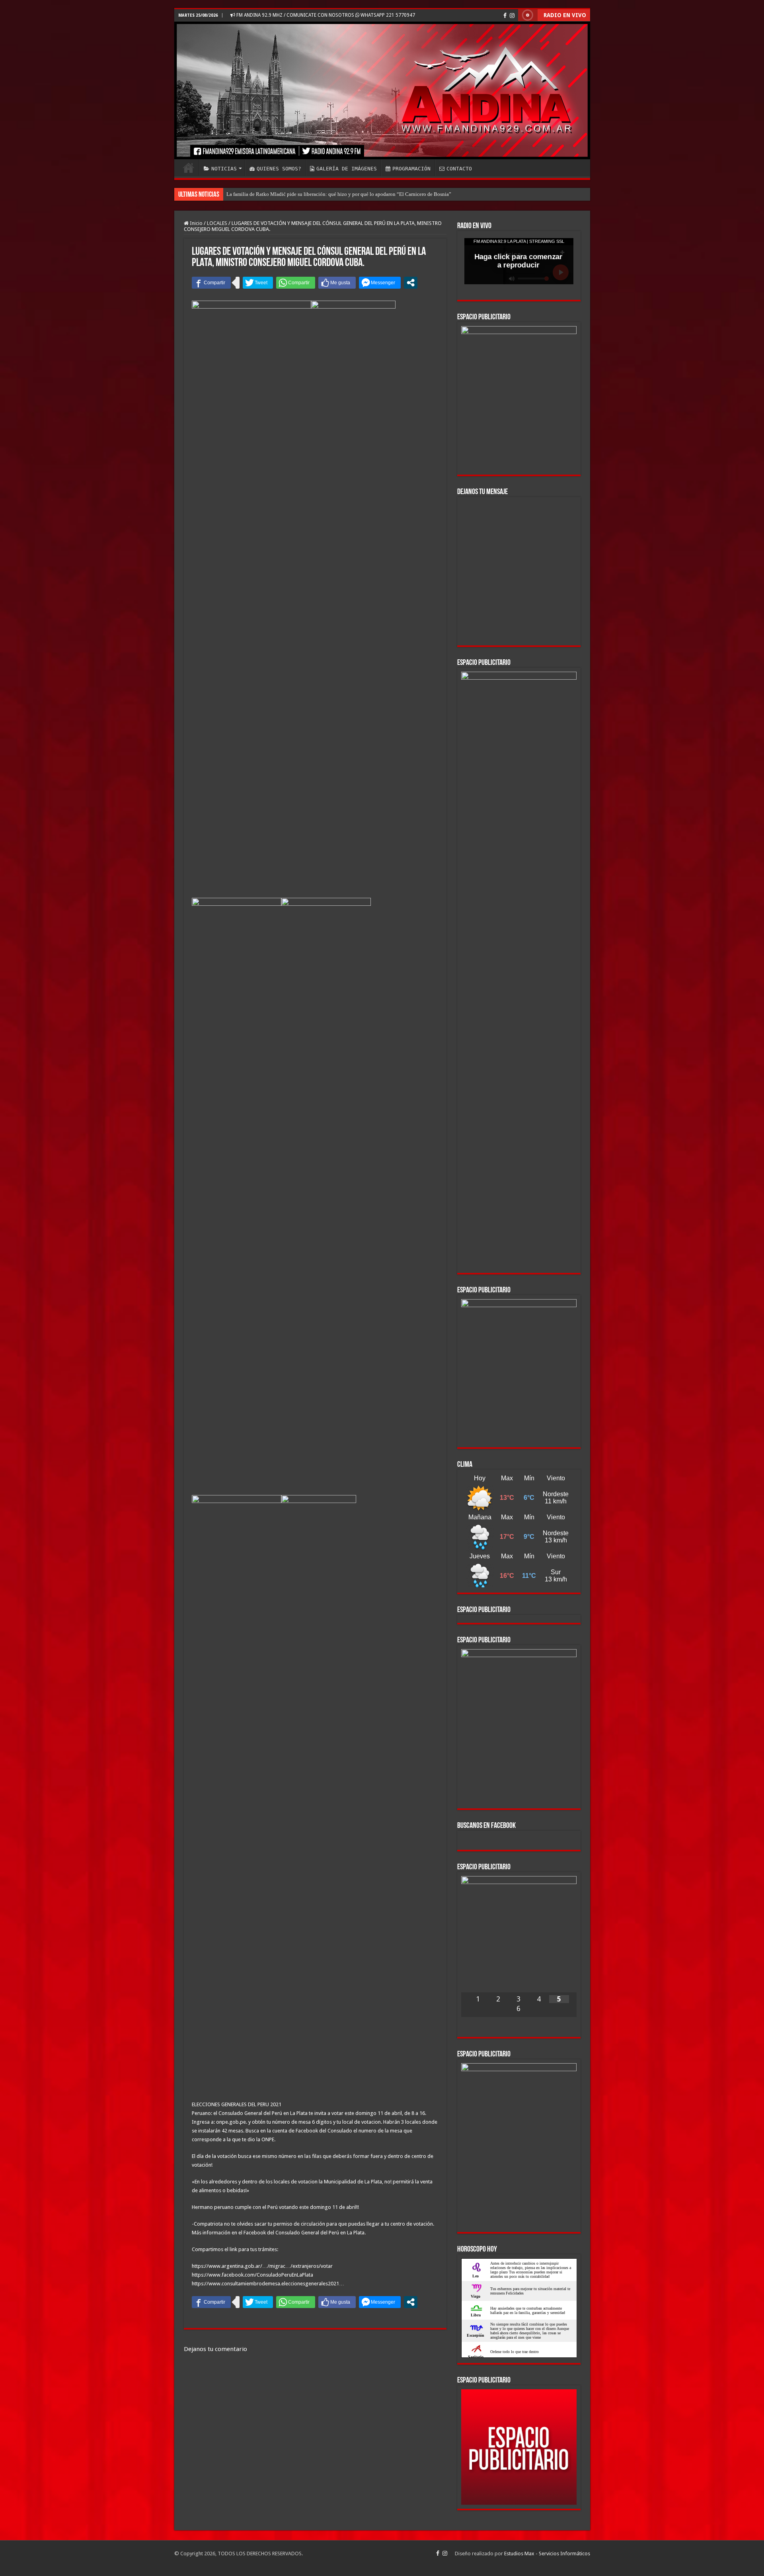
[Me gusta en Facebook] (337, 283)
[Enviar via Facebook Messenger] (380, 283)
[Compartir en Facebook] (211, 283)
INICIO (189, 168)
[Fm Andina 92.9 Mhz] (382, 90)
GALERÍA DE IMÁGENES (347, 169)
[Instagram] (512, 16)
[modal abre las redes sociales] (411, 283)
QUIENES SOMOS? (279, 169)
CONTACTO (459, 169)
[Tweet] (258, 283)
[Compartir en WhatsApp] (296, 283)
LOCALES (217, 223)
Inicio (196, 223)
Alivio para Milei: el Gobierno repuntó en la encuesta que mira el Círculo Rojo (311, 194)
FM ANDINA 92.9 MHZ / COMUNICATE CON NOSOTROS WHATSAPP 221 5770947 (325, 15)
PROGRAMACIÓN (411, 169)
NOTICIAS (224, 169)
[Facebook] (505, 16)
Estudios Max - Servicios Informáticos (547, 2554)
